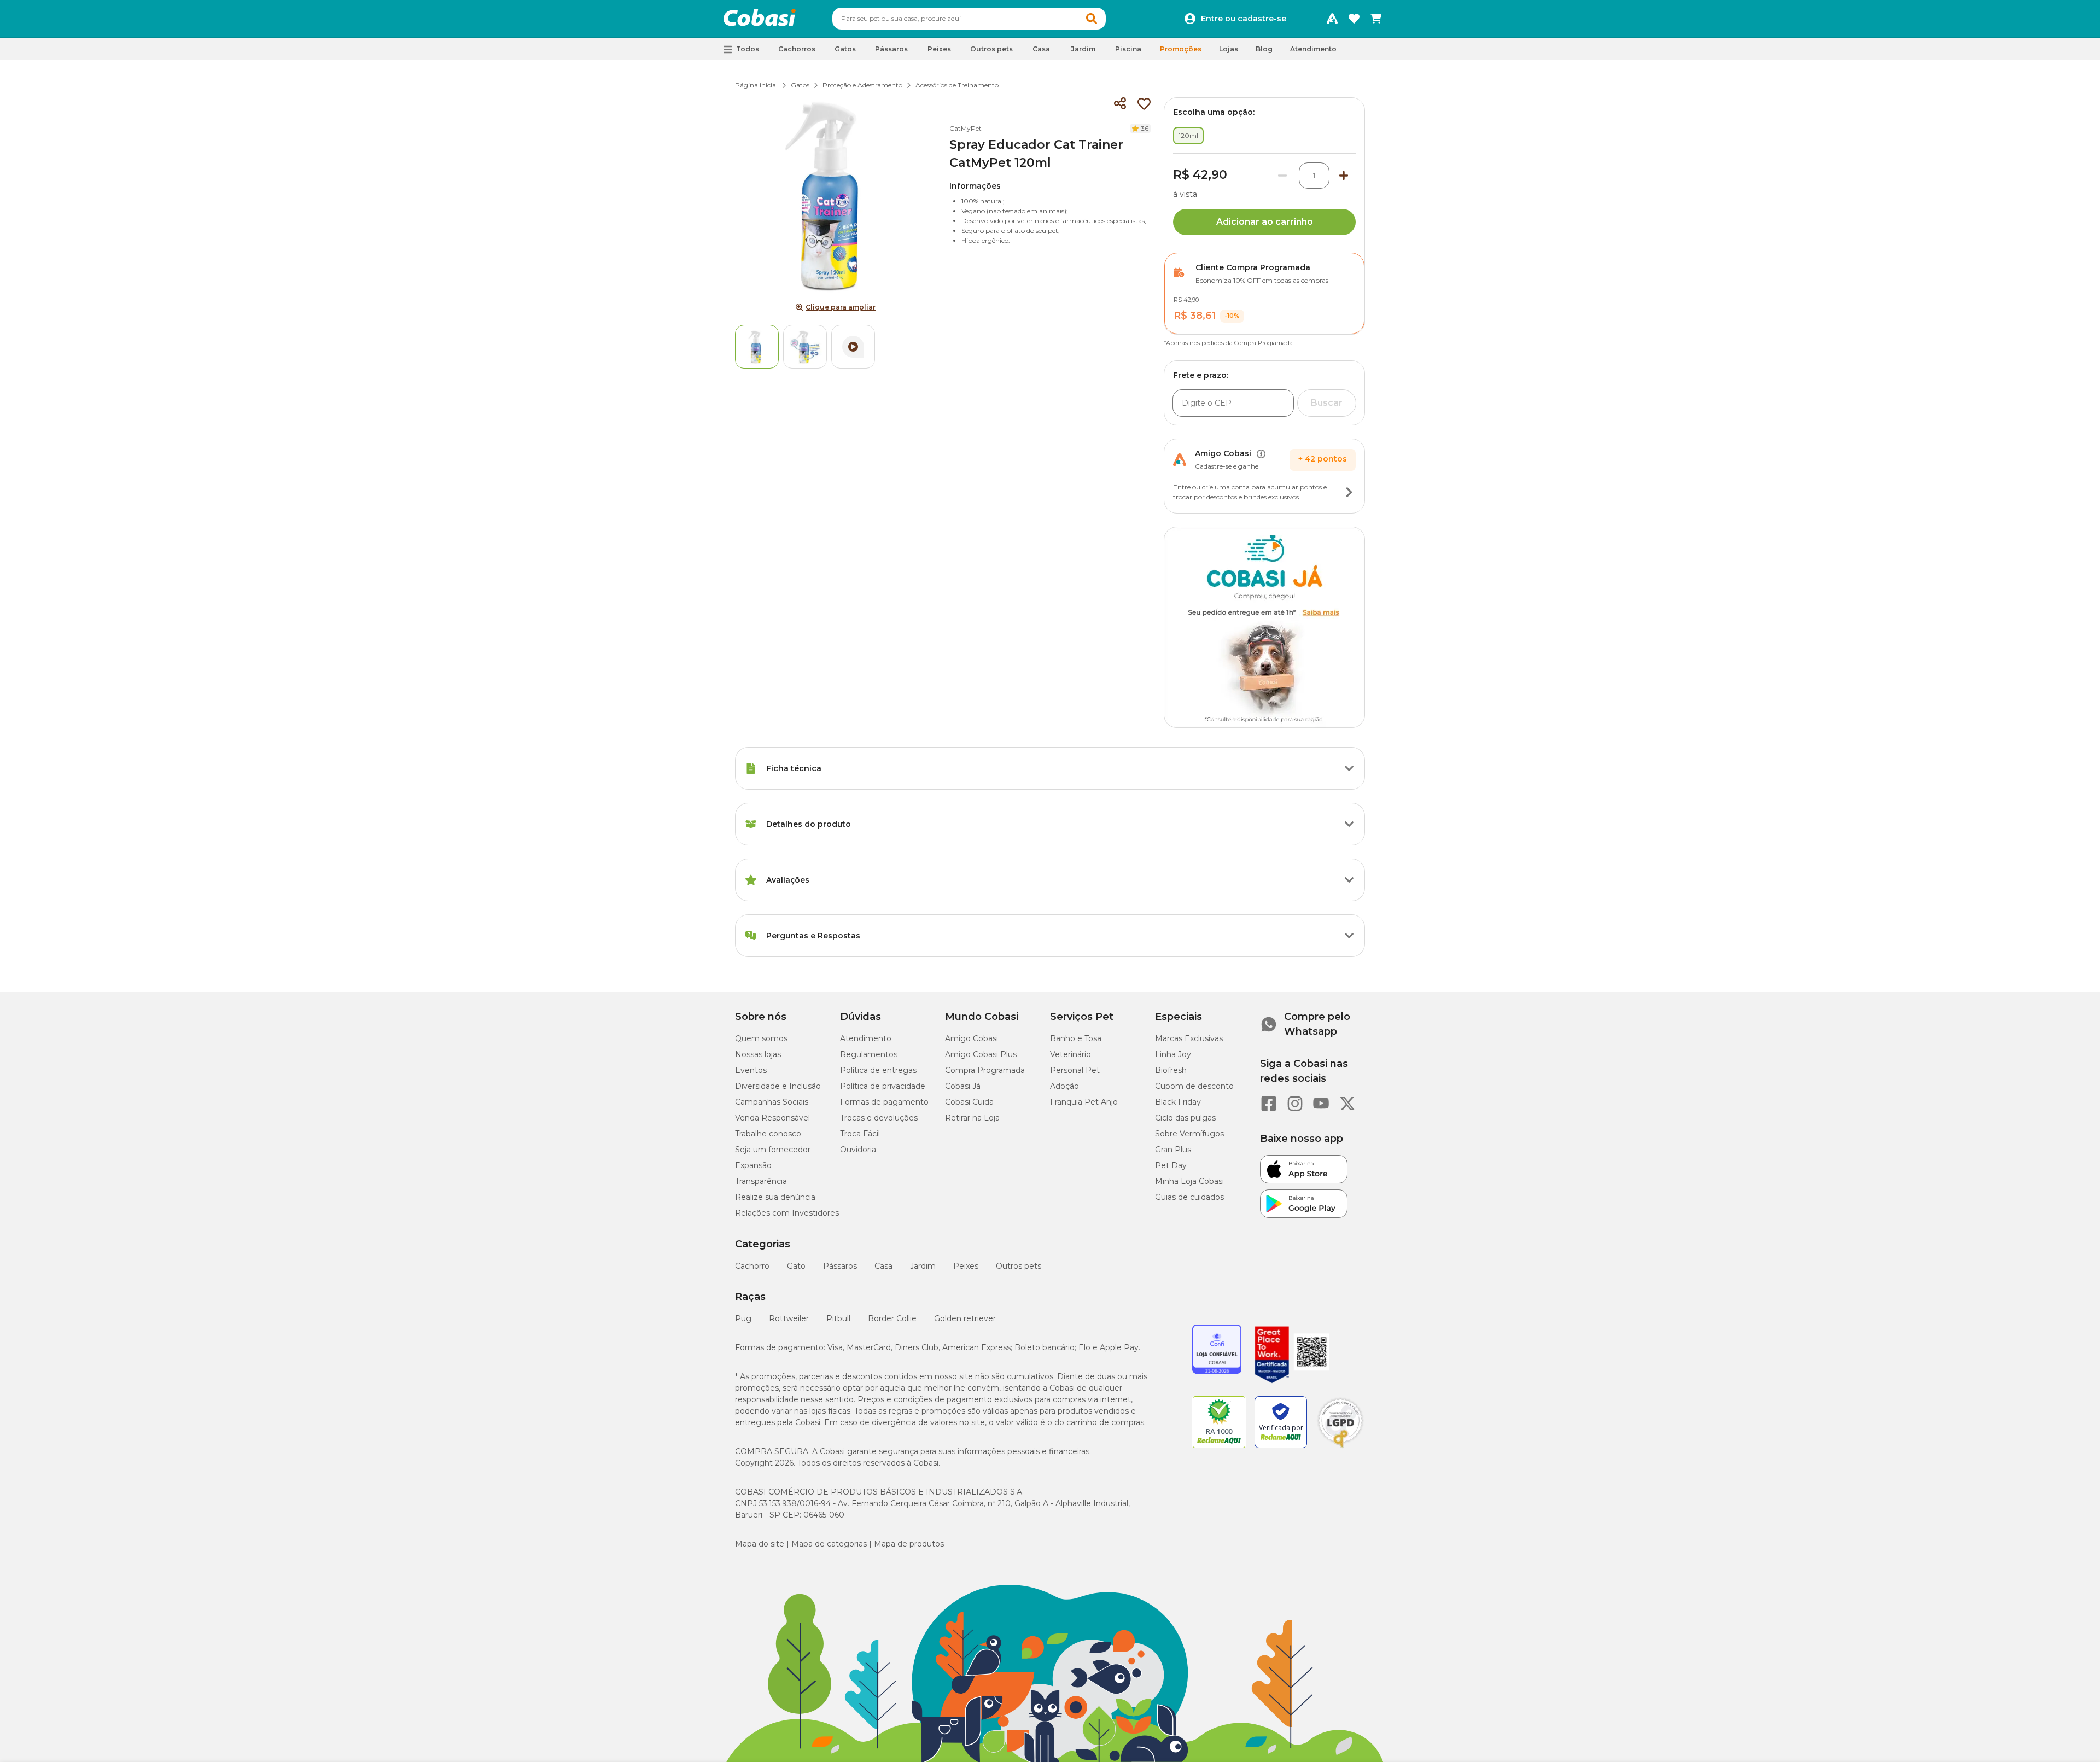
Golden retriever (965, 1318)
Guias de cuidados (1189, 1197)
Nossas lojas (758, 1054)
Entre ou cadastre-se (1244, 19)
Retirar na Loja (972, 1118)
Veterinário (1071, 1054)
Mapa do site (760, 1544)
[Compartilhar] (1120, 104)
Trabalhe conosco (768, 1134)
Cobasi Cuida (969, 1102)
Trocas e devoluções (879, 1118)
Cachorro (752, 1266)
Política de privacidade (883, 1086)
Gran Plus (1173, 1150)
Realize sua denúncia (775, 1197)
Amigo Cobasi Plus (981, 1054)
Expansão (753, 1165)
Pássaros (840, 1266)
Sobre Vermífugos (1189, 1134)
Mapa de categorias (829, 1544)
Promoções (1181, 49)
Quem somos (761, 1038)
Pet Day (1171, 1165)
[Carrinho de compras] (1376, 19)
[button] (1092, 19)
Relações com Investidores (787, 1213)
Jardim (923, 1266)
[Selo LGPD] (1340, 1448)
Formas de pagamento (884, 1102)
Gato (796, 1266)
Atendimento (1313, 49)
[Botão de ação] (1349, 492)
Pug (743, 1318)
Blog (1264, 49)
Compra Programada (985, 1070)
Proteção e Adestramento (862, 85)
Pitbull (838, 1318)
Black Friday (1178, 1102)
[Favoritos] (1354, 19)
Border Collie (892, 1318)
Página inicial (756, 85)
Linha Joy (1173, 1054)
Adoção (1064, 1086)
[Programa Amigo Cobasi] (1332, 19)
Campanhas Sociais (772, 1102)
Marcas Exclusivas (1189, 1038)
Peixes (966, 1266)
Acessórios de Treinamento (957, 85)
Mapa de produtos (909, 1544)
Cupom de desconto (1194, 1086)
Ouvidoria (858, 1150)
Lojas (1229, 49)
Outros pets (1019, 1266)
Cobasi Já (963, 1086)
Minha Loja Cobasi (1189, 1181)
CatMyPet (966, 128)
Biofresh (1171, 1070)
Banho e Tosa (1076, 1038)
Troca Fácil (860, 1134)
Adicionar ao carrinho (1265, 222)
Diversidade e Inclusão (778, 1086)
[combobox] (969, 19)
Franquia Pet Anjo (1084, 1102)
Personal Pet (1075, 1070)
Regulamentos (869, 1054)
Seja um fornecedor (773, 1150)
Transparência (761, 1181)
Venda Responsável (772, 1118)
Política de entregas (878, 1070)
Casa (883, 1266)
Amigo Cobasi (972, 1038)
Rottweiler (789, 1318)
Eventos (751, 1070)
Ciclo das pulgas (1185, 1118)
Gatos (800, 85)
